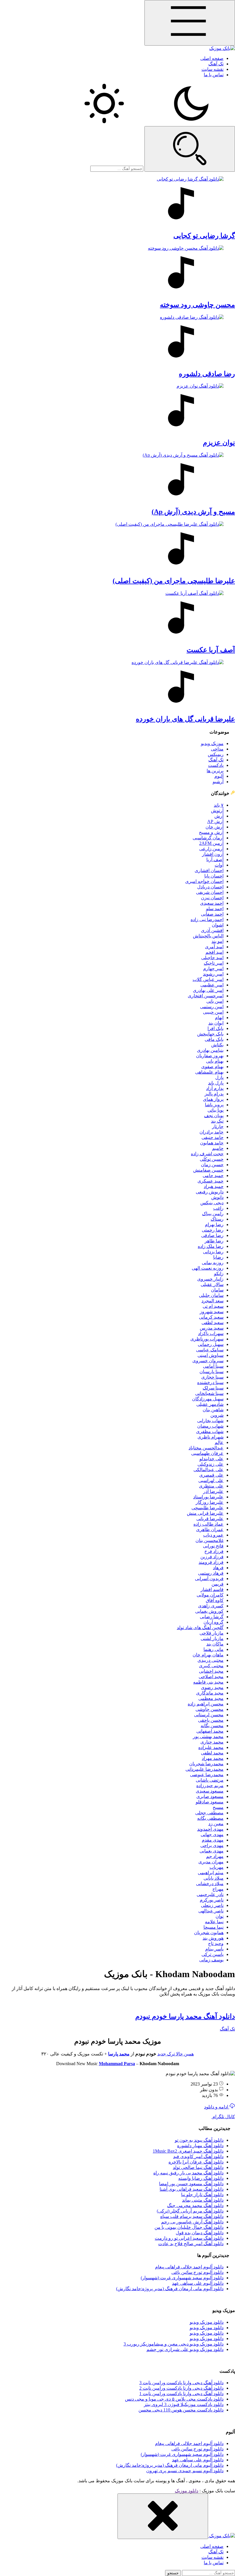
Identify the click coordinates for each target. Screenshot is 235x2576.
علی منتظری (211, 1486)
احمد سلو (215, 909)
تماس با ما (214, 75)
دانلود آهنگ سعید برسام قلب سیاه (192, 2216)
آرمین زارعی (211, 849)
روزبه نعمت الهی (208, 1268)
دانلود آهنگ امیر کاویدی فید (198, 2156)
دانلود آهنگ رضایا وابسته (201, 2178)
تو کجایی (204, 236)
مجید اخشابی (211, 1671)
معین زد (216, 1824)
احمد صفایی (212, 914)
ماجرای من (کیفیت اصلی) (174, 581)
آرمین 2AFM (211, 843)
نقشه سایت (213, 69)
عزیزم (219, 443)
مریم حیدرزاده (210, 1786)
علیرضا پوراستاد (208, 1497)
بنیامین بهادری (210, 1050)
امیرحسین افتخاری (206, 996)
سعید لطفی (213, 1323)
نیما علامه (214, 1922)
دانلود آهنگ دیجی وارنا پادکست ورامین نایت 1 (181, 2394)
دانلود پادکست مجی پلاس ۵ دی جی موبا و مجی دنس (174, 2399)
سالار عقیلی (212, 1284)
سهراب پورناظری (207, 1339)
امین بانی (215, 1001)
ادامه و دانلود (217, 2107)
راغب (218, 1208)
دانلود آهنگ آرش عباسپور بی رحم (192, 2222)
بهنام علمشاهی (209, 1072)
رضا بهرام (214, 1225)
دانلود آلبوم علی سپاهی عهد (198, 2283)
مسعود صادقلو (210, 1802)
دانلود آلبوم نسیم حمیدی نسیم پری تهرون (185, 2471)
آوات (219, 865)
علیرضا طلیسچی (207, 1508)
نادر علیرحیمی (210, 1894)
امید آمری (214, 947)
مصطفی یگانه (210, 1818)
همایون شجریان (209, 1933)
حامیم (218, 1148)
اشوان (218, 925)
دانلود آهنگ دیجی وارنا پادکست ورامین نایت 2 (181, 2388)
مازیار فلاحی (211, 1633)
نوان (220, 1916)
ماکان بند (215, 1644)
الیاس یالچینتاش (208, 936)
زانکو (219, 1274)
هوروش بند (213, 1938)
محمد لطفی (212, 1753)
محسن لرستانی (209, 1715)
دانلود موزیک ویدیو (207, 2322)
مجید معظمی (211, 1698)
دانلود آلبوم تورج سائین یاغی (197, 2272)
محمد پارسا (119, 2054)
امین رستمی (212, 1007)
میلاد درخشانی (210, 1884)
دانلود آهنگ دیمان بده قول (200, 2233)
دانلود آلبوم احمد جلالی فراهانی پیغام (189, 2267)
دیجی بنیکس (212, 1203)
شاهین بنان (213, 1410)
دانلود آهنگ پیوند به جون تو (199, 2140)
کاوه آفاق (215, 1600)
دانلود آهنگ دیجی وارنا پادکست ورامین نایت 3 (181, 2383)
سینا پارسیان (211, 1372)
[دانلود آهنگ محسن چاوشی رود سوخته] (117, 270)
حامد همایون (212, 1143)
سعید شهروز (212, 1312)
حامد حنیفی (213, 1137)
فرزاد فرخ (214, 1551)
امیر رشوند (213, 974)
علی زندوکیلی (210, 1464)
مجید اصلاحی (211, 1677)
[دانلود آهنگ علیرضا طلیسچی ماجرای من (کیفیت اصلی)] (117, 546)
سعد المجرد (213, 1301)
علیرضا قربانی (210, 1519)
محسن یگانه (212, 1726)
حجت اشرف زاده (207, 1154)
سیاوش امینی (210, 1355)
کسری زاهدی (211, 1606)
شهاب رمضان (210, 1426)
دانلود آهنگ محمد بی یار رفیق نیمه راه (188, 2173)
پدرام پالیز (214, 1094)
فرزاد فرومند (211, 1562)
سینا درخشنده (210, 1382)
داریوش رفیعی (210, 1192)
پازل (219, 1077)
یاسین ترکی (213, 1954)
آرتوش (217, 811)
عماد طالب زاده (208, 1524)
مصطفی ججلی (209, 1813)
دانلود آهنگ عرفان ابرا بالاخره (196, 2162)
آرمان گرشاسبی (208, 838)
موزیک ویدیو (212, 743)
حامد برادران (211, 1132)
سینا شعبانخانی (209, 1393)
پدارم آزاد (215, 1088)
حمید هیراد (214, 1186)
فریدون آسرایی (209, 1579)
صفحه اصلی (212, 58)
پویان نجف (214, 1116)
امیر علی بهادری (208, 990)
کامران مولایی (210, 1595)
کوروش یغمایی (209, 1611)
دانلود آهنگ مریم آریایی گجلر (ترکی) (190, 2211)
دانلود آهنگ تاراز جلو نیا (202, 2195)
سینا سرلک (213, 1388)
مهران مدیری (211, 1862)
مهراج (218, 1889)
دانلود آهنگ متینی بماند (203, 2200)
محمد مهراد (213, 1758)
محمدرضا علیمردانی (204, 1769)
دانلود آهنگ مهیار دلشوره (200, 2146)
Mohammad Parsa (117, 2064)
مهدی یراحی (212, 1845)
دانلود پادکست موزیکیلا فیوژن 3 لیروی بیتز (184, 2404)
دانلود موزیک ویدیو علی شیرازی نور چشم (185, 2349)
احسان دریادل (210, 887)
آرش (219, 816)
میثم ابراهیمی (211, 1873)
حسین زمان (212, 1165)
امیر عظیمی (212, 985)
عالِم (219, 1442)
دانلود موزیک (187, 2491)
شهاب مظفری (210, 1431)
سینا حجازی (212, 1377)
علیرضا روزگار (210, 1502)
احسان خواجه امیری (204, 881)
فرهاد (218, 1568)
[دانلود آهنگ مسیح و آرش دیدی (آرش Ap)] (117, 477)
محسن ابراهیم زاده (206, 1704)
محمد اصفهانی (210, 1731)
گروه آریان (214, 1622)
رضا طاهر (214, 1241)
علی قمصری (211, 1475)
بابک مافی (214, 1039)
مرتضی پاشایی (210, 1780)
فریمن (218, 1584)
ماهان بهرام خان (208, 1655)
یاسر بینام (214, 1949)
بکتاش (217, 1045)
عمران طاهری (210, 1530)
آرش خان (215, 827)
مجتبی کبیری (211, 1666)
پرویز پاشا (214, 1105)
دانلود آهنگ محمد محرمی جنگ (195, 2205)
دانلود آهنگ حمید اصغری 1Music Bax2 (188, 2151)
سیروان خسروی (208, 1361)
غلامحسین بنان (209, 1540)
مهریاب (217, 1867)
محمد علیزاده (211, 1747)
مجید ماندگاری (210, 1693)
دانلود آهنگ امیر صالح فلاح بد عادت (191, 2244)
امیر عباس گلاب (208, 979)
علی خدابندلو (211, 1459)
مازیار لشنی (212, 1638)
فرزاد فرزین (212, 1557)
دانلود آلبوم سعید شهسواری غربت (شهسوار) (182, 2278)
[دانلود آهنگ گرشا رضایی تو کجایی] (117, 201)
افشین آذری (212, 930)
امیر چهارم (213, 969)
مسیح (218, 1807)
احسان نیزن (212, 898)
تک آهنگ (216, 64)
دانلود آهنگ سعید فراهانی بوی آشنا (192, 2189)
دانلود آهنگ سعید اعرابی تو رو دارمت (189, 2238)
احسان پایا (214, 876)
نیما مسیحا (214, 1927)
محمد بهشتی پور (208, 1736)
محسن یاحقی (211, 1720)
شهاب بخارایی (210, 1421)
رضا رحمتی (213, 1230)
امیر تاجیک (214, 963)
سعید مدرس (212, 1328)
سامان (217, 1290)
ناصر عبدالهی (211, 1911)
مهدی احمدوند (210, 1829)
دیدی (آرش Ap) (193, 512)
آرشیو (218, 782)
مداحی (217, 749)
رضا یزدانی (213, 1252)
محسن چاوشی (209, 1709)
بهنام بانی (215, 1061)
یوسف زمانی (211, 1960)
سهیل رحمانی (211, 1344)
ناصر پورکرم (212, 1900)
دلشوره (207, 374)
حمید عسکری (210, 1181)
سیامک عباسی (210, 1350)
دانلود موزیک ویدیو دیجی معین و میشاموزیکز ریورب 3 (174, 2344)
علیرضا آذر (213, 1491)
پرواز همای (213, 1099)
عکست (211, 650)
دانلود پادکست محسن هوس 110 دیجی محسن (181, 2410)
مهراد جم (215, 1856)
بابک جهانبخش (210, 1034)
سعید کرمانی (211, 1317)
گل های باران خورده (185, 719)
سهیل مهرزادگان (208, 1399)
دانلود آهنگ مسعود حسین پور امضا (191, 2184)
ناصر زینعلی (212, 1905)
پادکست (216, 765)
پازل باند (216, 1083)
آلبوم (219, 776)
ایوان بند (216, 1023)
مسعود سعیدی (210, 1791)
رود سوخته (197, 305)
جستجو (173, 2573)
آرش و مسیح (211, 832)
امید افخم (215, 952)
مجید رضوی (212, 1687)
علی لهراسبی (211, 1480)
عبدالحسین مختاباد (206, 1448)
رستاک (217, 1219)
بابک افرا (216, 1028)
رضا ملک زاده (211, 1246)
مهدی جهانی (212, 1835)
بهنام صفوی (212, 1067)
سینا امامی (213, 1366)
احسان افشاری (209, 870)
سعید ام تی (213, 1306)
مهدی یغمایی (211, 1851)
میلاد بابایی (214, 1878)
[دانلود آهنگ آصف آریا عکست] (117, 615)
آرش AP (215, 821)
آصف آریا (215, 860)
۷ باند (219, 805)
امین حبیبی (213, 1012)
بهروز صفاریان (210, 1056)
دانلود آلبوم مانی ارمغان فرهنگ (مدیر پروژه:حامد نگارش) (170, 2289)
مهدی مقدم (213, 1840)
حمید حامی (213, 1175)
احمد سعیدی (212, 903)
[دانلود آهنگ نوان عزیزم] (117, 408)
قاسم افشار (212, 1589)
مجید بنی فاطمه (208, 1682)
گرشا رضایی (212, 1617)
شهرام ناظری (210, 1437)
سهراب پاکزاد (211, 1333)
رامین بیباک (213, 1214)
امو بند (218, 941)
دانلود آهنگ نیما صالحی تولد (198, 2167)
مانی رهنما (214, 1649)
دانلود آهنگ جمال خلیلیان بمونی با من (189, 2227)
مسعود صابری (210, 1796)
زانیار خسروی (210, 1279)
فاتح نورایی (213, 1546)
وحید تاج (216, 1943)
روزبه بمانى (213, 1263)
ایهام (219, 1018)
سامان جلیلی (211, 1295)
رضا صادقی (212, 1235)
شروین (217, 1415)
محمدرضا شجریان (206, 1764)
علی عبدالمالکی (208, 1470)
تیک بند (217, 1121)
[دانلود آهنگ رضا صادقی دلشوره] (117, 339)
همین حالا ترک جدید (176, 2054)
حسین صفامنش (208, 1170)
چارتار (218, 1126)
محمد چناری (212, 1742)
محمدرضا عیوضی (207, 1775)
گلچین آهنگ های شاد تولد (200, 1628)
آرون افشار (213, 854)
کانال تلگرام (223, 2117)
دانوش (217, 1197)
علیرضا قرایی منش (205, 1513)
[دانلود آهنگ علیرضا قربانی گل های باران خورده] (117, 685)
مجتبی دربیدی (210, 1660)
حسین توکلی (212, 1159)
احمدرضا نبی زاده (207, 919)
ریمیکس (216, 754)
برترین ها (215, 771)
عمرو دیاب (213, 1535)
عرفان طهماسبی (207, 1453)
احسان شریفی (210, 892)
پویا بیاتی (216, 1110)
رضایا (218, 1257)
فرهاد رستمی (211, 1573)
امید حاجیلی (212, 958)
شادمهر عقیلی (210, 1404)
